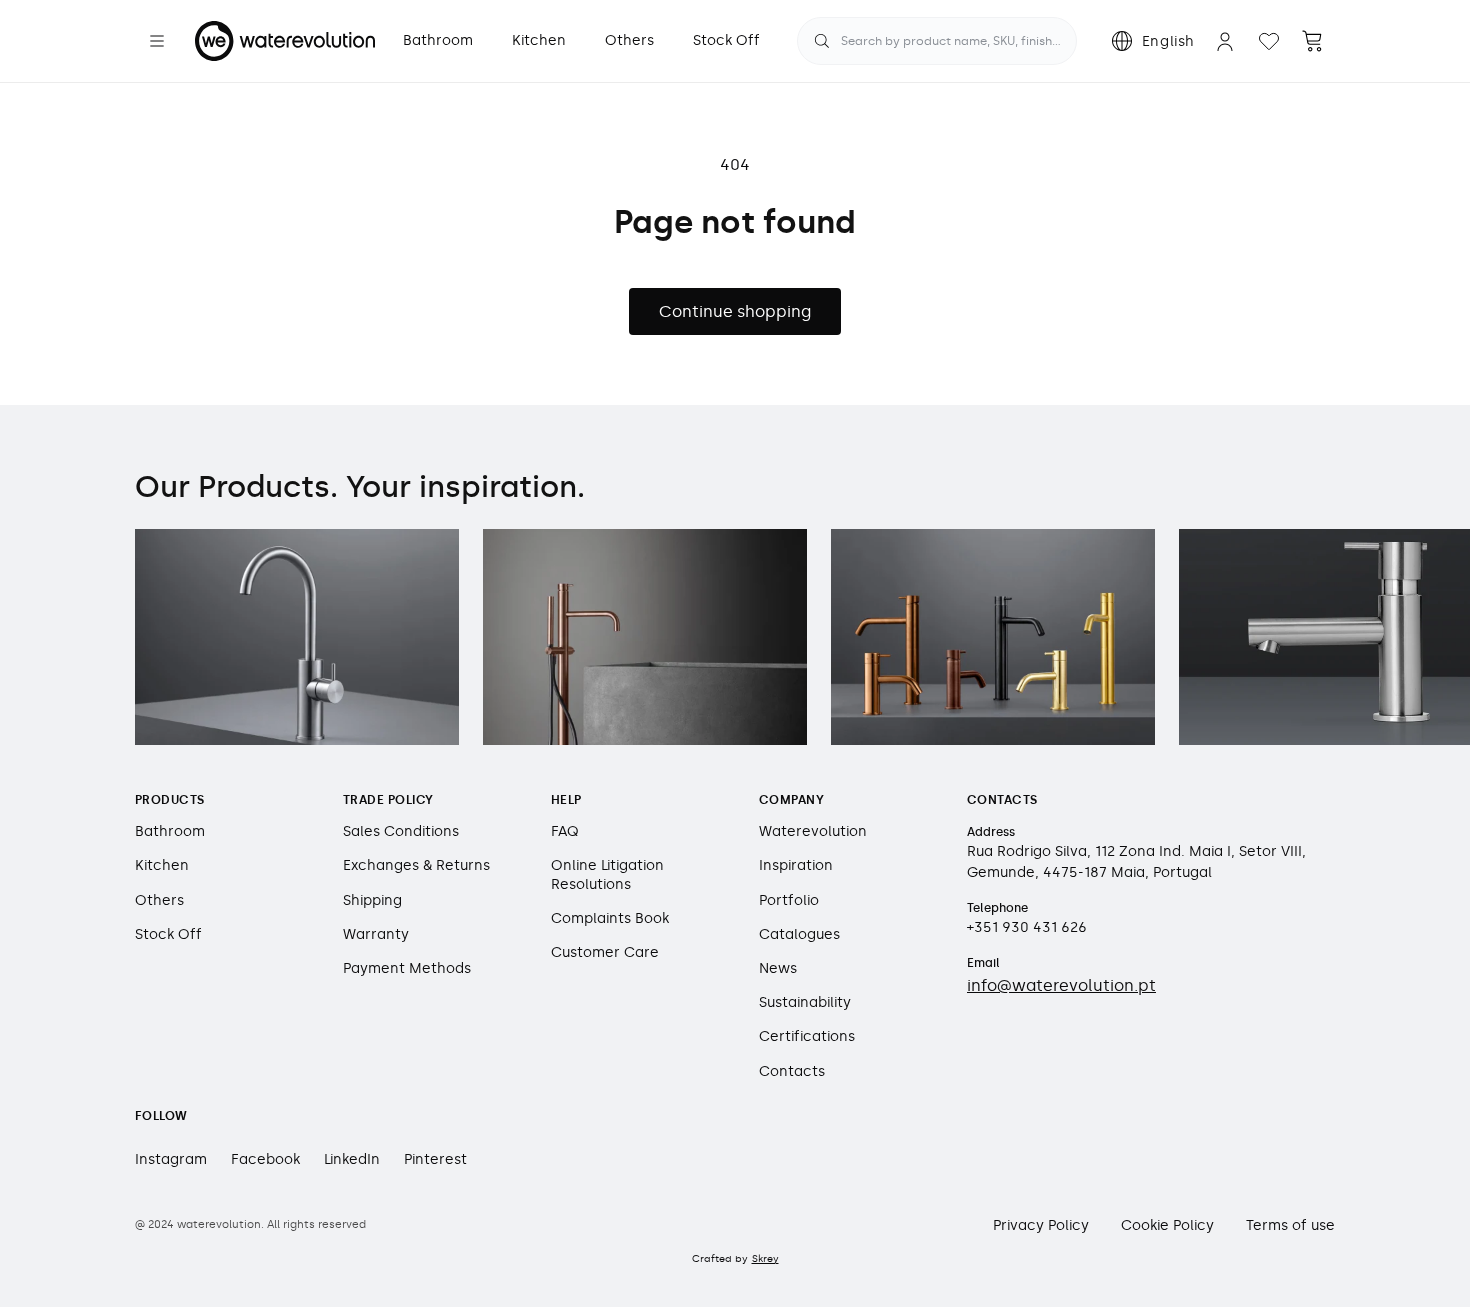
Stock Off (168, 934)
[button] (157, 41)
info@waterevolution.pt (1061, 985)
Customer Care (605, 952)
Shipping (372, 900)
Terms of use (1290, 1225)
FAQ (565, 831)
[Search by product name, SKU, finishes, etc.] (822, 41)
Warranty (376, 934)
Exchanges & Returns (416, 865)
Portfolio (789, 900)
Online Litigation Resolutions (607, 874)
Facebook (265, 1159)
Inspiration (796, 865)
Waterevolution (813, 831)
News (778, 968)
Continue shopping (735, 311)
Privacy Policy (1041, 1225)
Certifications (807, 1036)
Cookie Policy (1167, 1225)
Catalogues (799, 934)
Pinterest (435, 1159)
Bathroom (170, 831)
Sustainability (805, 1002)
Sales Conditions (401, 831)
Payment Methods (407, 968)
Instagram (171, 1159)
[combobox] (937, 41)
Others (159, 900)
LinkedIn (352, 1159)
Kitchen (162, 865)
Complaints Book (610, 918)
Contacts (792, 1071)
